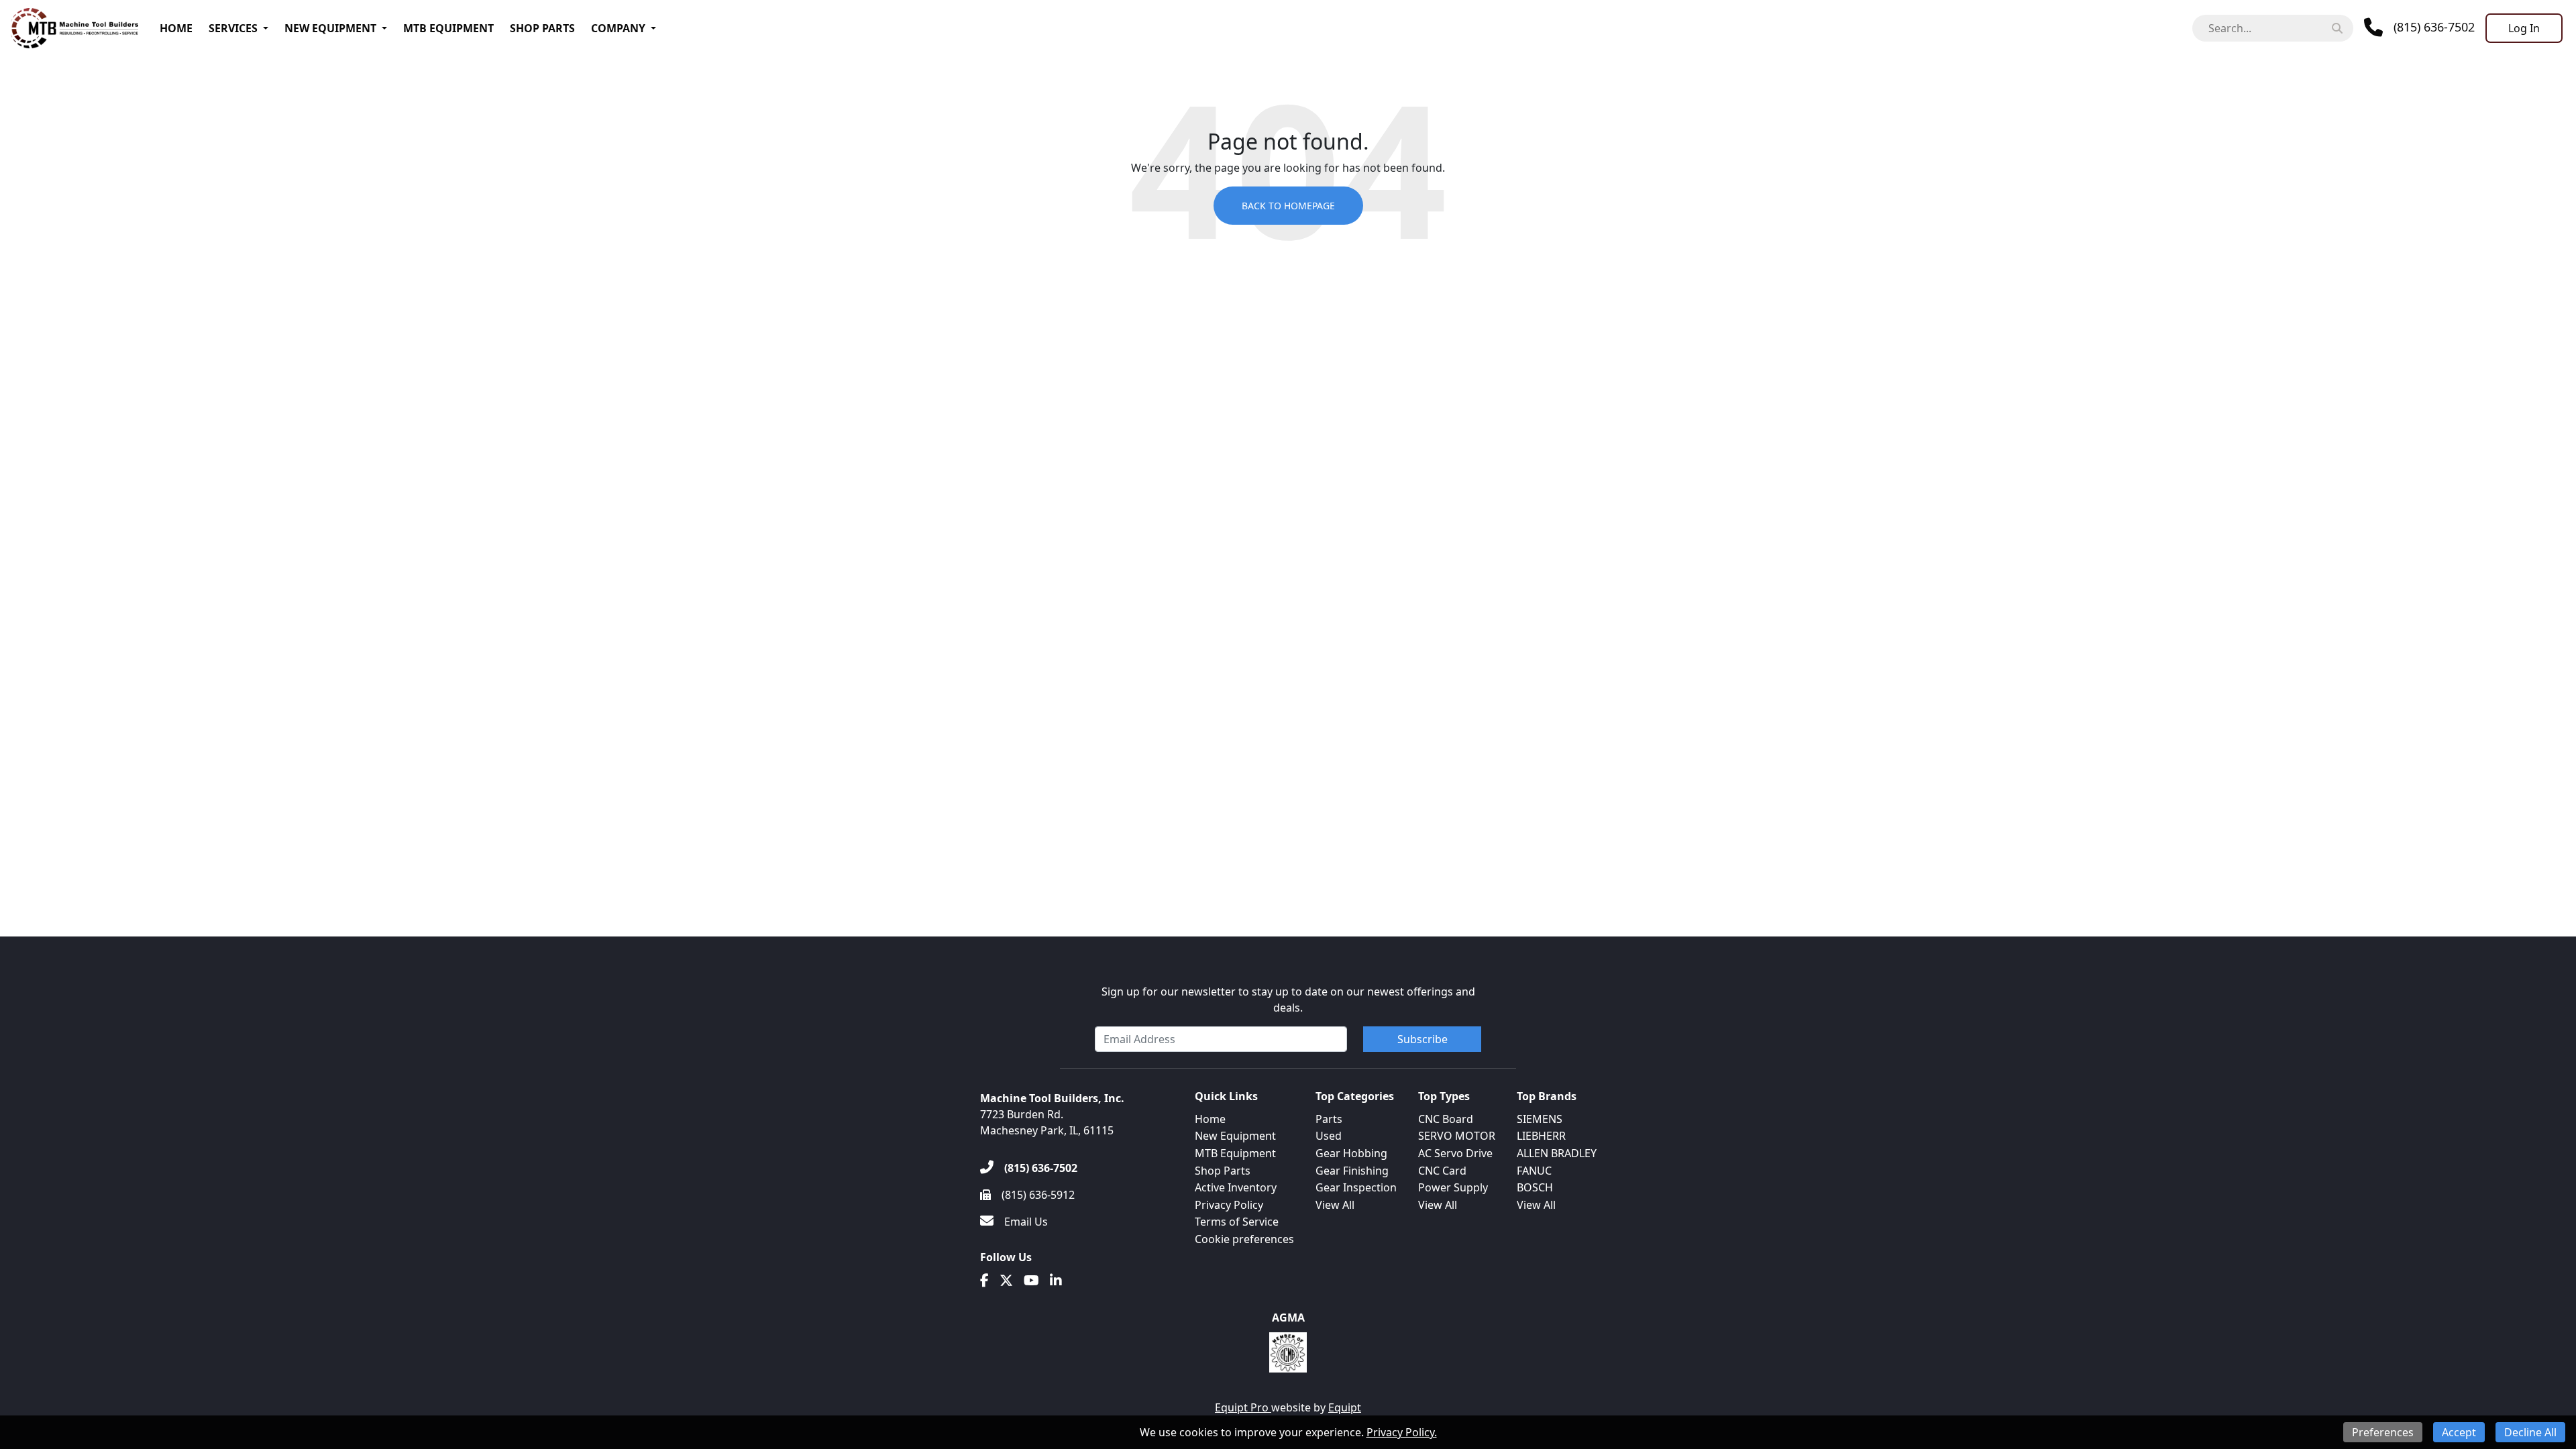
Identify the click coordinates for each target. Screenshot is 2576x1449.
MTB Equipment (448, 28)
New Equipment (330, 28)
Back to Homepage (1288, 206)
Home (176, 28)
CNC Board (1446, 1119)
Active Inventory (1236, 1187)
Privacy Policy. (1402, 1432)
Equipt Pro (1243, 1407)
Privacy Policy (1229, 1205)
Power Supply (1453, 1187)
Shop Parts (542, 28)
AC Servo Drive (1455, 1153)
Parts (1329, 1119)
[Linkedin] (1056, 1281)
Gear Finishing (1352, 1171)
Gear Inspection (1356, 1187)
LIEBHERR (1541, 1136)
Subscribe (1423, 1039)
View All (1335, 1205)
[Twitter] (1006, 1281)
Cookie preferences (1244, 1239)
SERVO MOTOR (1457, 1136)
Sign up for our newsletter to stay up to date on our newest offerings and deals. (1288, 1000)
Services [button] (233, 28)
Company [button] (618, 28)
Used (1329, 1136)
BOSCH (1535, 1187)
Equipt (1345, 1407)
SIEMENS (1540, 1119)
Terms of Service (1237, 1222)
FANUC (1534, 1171)
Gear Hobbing (1351, 1153)
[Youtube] (1031, 1281)
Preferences (2383, 1432)
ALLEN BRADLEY (1557, 1153)
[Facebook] (984, 1281)
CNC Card (1442, 1171)
